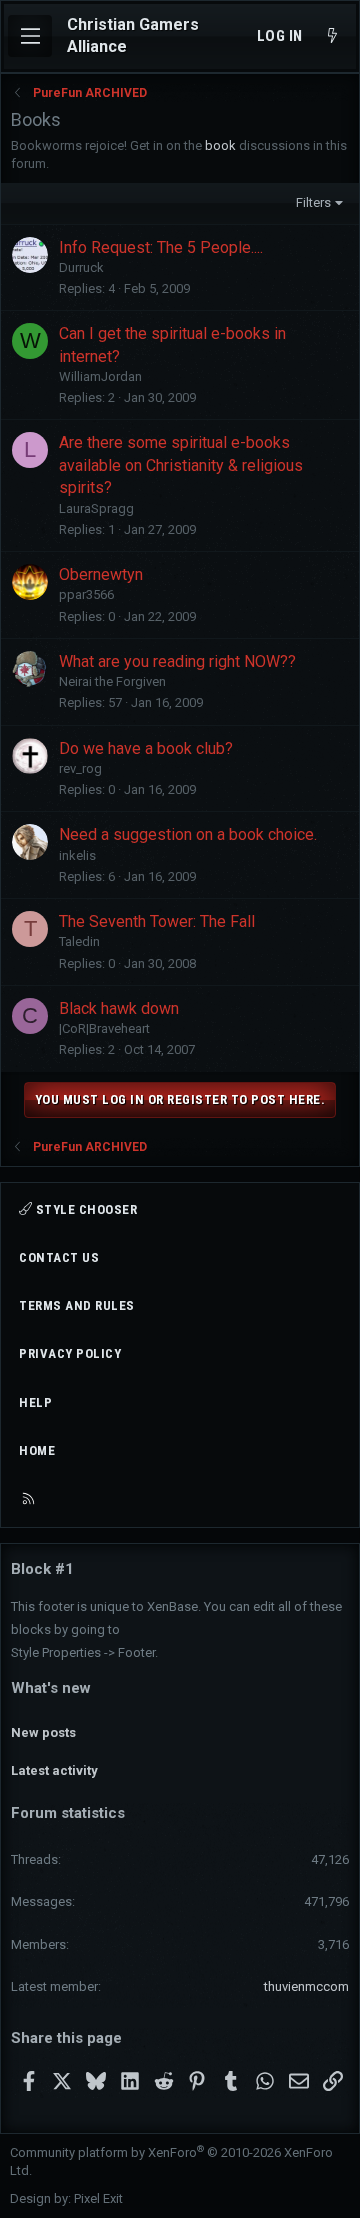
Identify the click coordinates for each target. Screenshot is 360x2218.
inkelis (77, 855)
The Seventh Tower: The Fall (157, 921)
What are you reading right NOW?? (177, 661)
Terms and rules (77, 1305)
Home (37, 1450)
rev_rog (80, 768)
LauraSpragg (96, 508)
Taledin (79, 941)
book (220, 145)
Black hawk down (119, 1008)
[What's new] (332, 36)
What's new (51, 1688)
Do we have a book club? (146, 748)
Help (35, 1402)
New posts (43, 1732)
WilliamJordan (100, 376)
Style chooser (84, 1209)
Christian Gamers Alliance (133, 35)
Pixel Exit (98, 2198)
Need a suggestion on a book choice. (188, 834)
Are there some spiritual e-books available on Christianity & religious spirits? (181, 465)
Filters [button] (313, 202)
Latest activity (54, 1770)
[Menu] (30, 36)
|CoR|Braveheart (104, 1028)
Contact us (59, 1257)
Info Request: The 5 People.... (161, 247)
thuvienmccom (306, 1986)
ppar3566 (86, 594)
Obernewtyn (101, 574)
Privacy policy (70, 1353)
